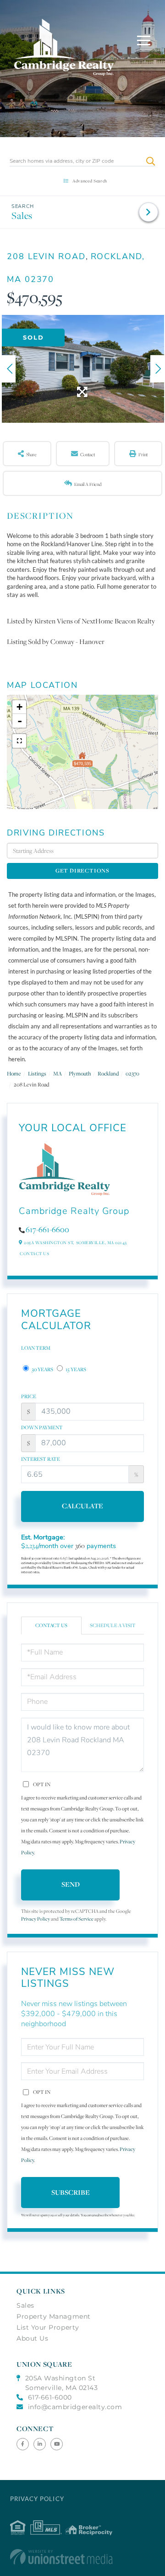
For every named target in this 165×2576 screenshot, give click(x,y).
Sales (22, 216)
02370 (132, 1073)
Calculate (82, 1506)
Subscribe (71, 2192)
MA (58, 1073)
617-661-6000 (50, 2397)
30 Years (42, 1369)
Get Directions (82, 870)
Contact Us (34, 1253)
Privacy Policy (36, 1919)
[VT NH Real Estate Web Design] (83, 2557)
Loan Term (36, 1348)
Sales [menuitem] (25, 2305)
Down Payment (42, 1427)
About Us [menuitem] (32, 2338)
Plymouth (80, 1073)
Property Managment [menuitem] (54, 2316)
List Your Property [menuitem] (48, 2327)
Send (71, 1884)
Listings (37, 1073)
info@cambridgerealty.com (75, 2407)
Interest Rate (41, 1459)
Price (29, 1396)
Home (14, 1073)
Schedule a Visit (113, 1625)
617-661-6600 (47, 1229)
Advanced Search (90, 181)
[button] (151, 161)
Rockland (108, 1073)
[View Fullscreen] (19, 741)
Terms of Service (77, 1919)
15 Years (75, 1369)
